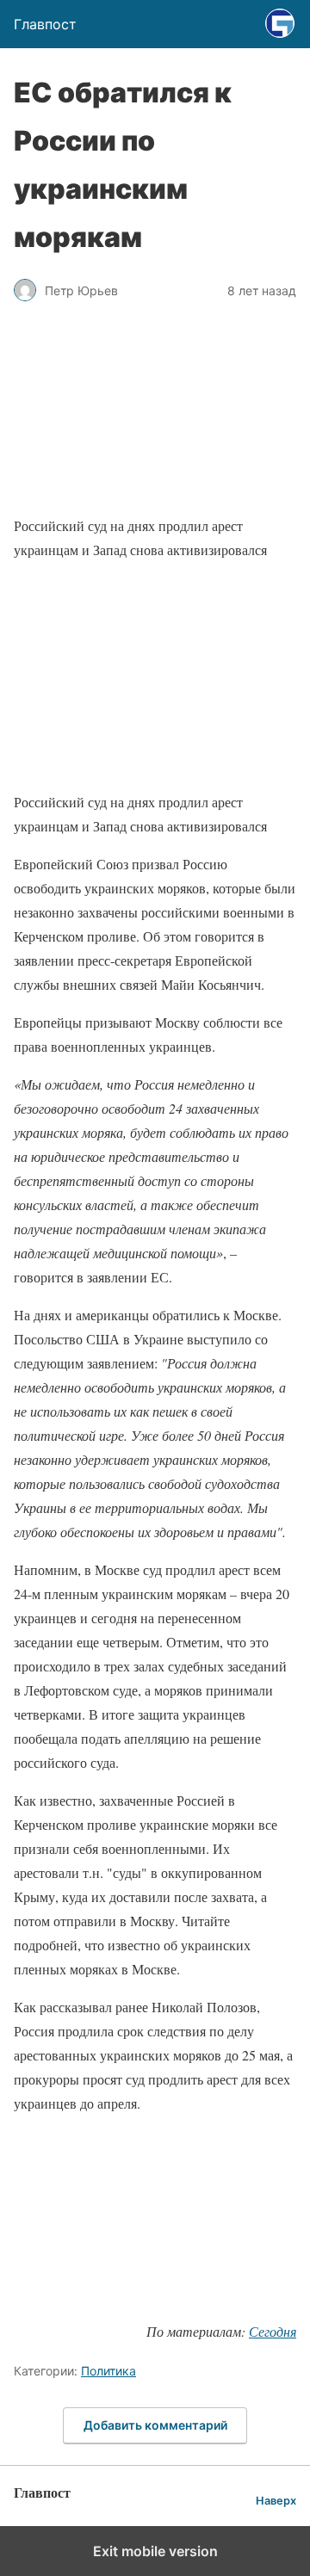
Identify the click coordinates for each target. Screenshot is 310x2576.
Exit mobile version (155, 2551)
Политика (108, 2371)
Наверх (276, 2501)
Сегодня (273, 2331)
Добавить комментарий (155, 2425)
